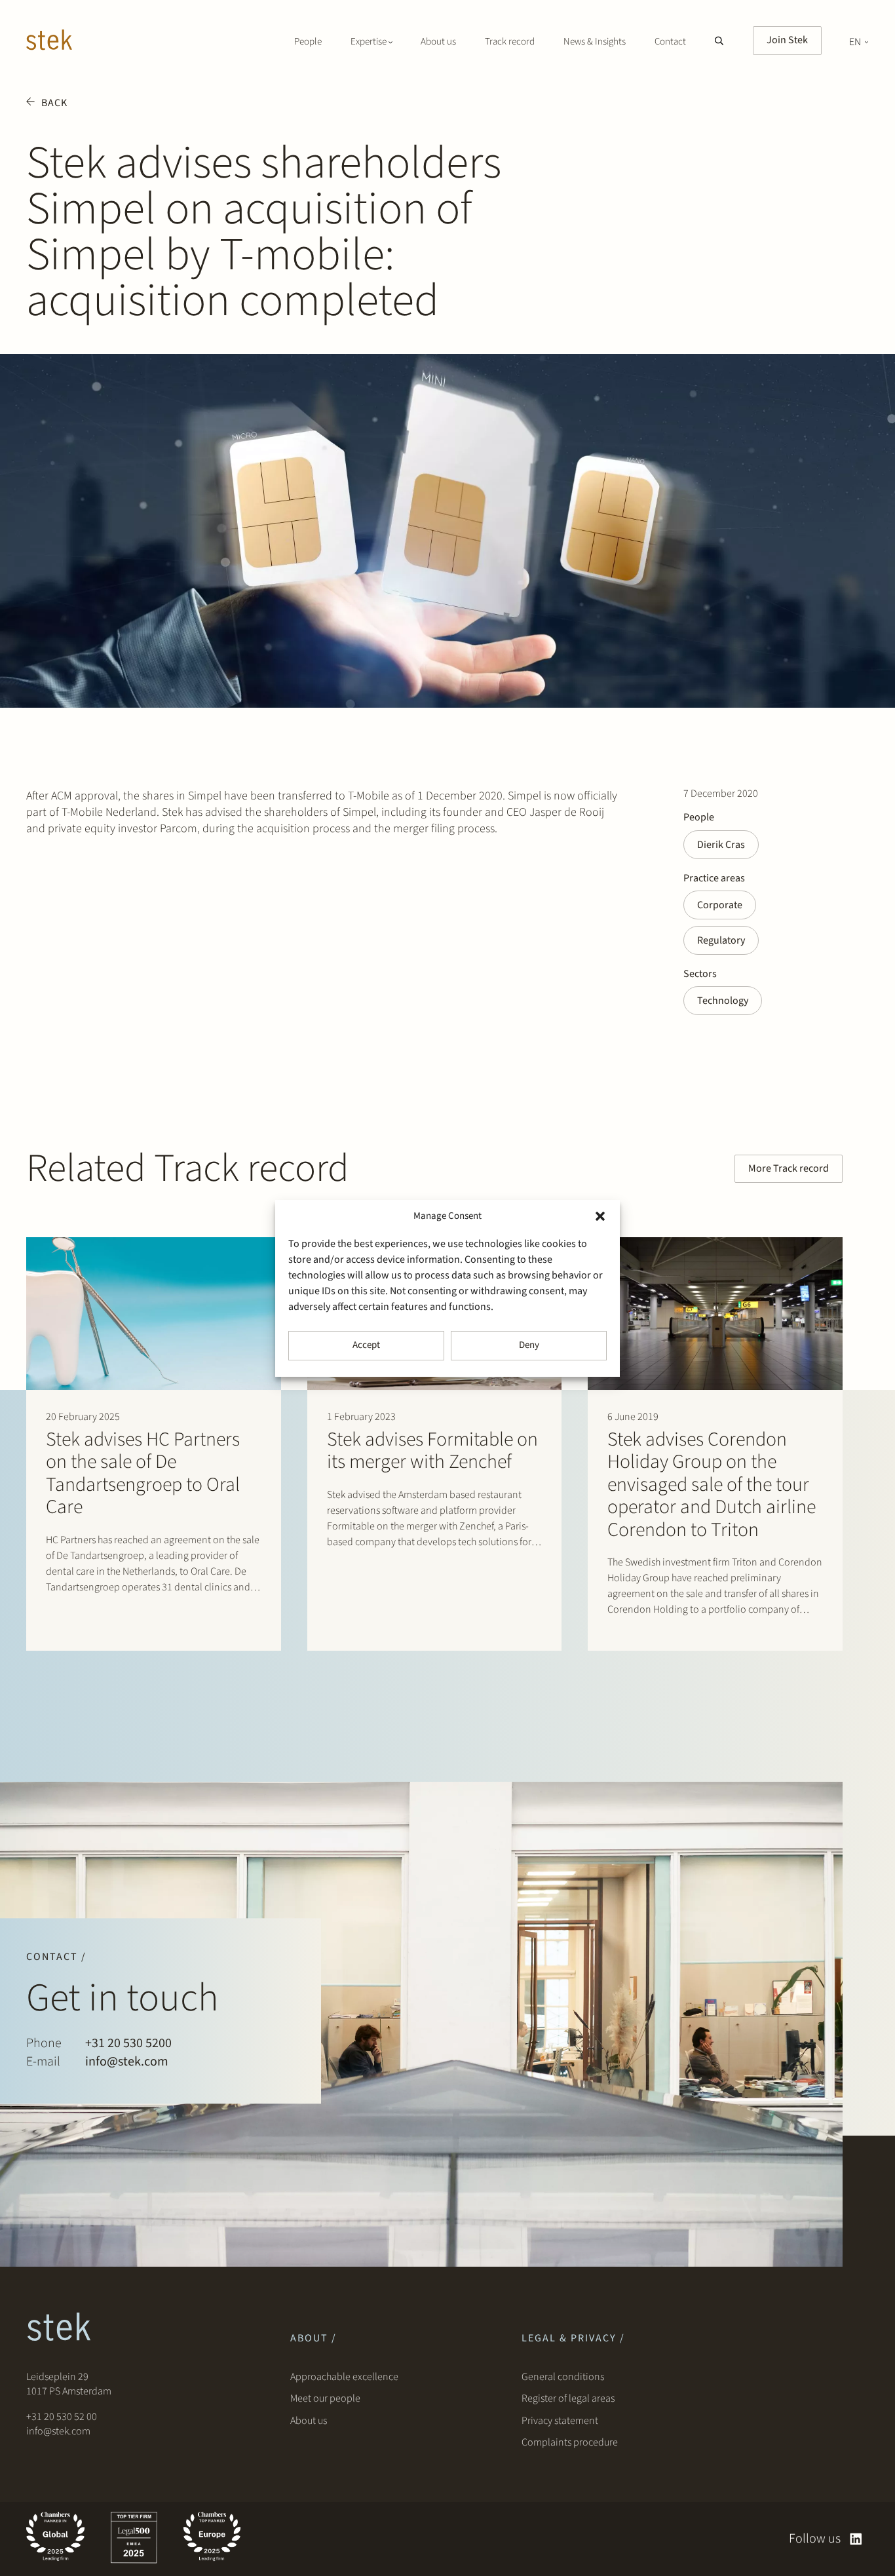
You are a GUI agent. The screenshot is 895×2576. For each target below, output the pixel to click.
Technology (723, 1001)
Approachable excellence (344, 2377)
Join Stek (787, 40)
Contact (670, 42)
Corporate (720, 905)
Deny (529, 1345)
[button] (600, 1216)
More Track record (789, 1168)
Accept (366, 1345)
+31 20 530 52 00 (62, 2417)
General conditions (563, 2377)
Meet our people (325, 2398)
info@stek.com (127, 2062)
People (308, 42)
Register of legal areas (568, 2398)
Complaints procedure (570, 2442)
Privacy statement (560, 2421)
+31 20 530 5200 (128, 2043)
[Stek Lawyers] (49, 42)
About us (438, 42)
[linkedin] (856, 2539)
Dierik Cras (721, 845)
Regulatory (721, 940)
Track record (510, 42)
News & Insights (595, 42)
